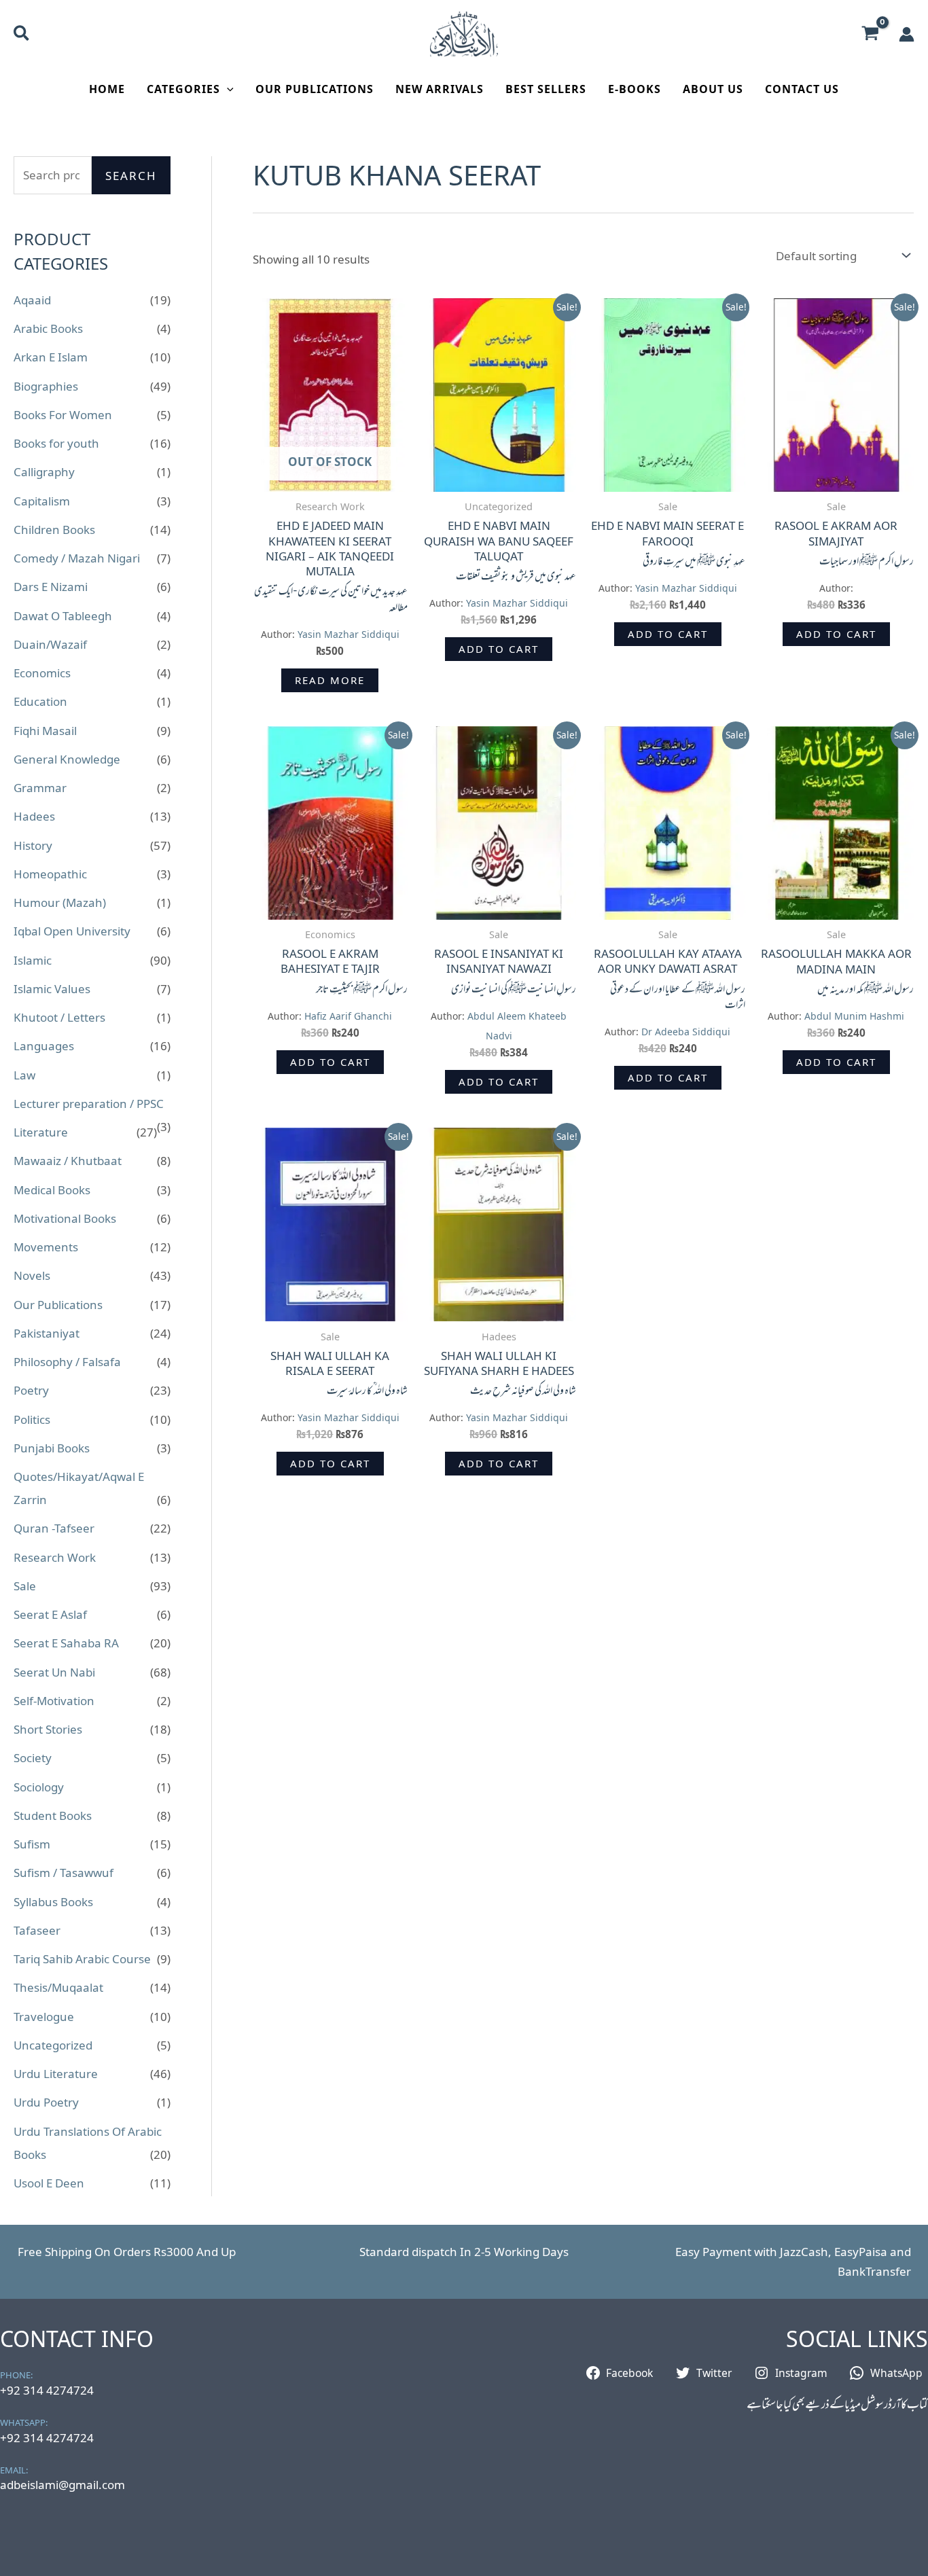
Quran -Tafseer (54, 1528)
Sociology (39, 1787)
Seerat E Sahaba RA (66, 1643)
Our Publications (315, 89)
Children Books (54, 530)
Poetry (31, 1390)
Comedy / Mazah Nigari (77, 558)
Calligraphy (44, 472)
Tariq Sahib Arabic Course (82, 1959)
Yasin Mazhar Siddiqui (349, 634)
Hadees (34, 816)
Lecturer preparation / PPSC (89, 1104)
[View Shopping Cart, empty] (870, 34)
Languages (44, 1046)
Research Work (55, 1557)
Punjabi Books (52, 1448)
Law (24, 1075)
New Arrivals (440, 89)
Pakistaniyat (47, 1333)
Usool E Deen (49, 2183)
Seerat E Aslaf (50, 1614)
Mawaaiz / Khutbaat (68, 1161)
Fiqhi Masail (45, 731)
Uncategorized (53, 2045)
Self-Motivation (54, 1701)
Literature (41, 1132)
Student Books (53, 1815)
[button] (22, 35)
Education (40, 701)
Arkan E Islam (51, 357)
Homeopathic (50, 874)
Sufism (32, 1844)
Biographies (46, 386)
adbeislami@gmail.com (63, 2485)
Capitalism (42, 501)
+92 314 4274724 (47, 2390)
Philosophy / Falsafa (67, 1362)
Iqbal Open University (72, 931)
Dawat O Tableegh (63, 616)
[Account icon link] (907, 34)
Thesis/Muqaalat (58, 1987)
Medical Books (52, 1190)
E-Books (635, 89)
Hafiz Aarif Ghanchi (348, 1016)
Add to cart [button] (499, 649)
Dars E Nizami (51, 587)
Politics (32, 1419)
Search (131, 176)
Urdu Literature (56, 2074)
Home (107, 89)
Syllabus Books (53, 1902)
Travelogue (44, 2017)
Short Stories (48, 1729)
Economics (42, 673)
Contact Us (802, 89)
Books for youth (56, 443)
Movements (46, 1247)
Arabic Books (48, 328)
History (33, 845)
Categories (183, 89)
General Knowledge (67, 759)
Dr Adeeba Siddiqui (686, 1032)
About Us (713, 89)
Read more (330, 680)
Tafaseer (37, 1930)
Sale (25, 1586)
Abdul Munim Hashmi (854, 1016)
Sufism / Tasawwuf (64, 1873)
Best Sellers (546, 89)
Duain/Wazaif (50, 644)
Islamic (33, 960)
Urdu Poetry (46, 2102)
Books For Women (63, 415)
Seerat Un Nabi (54, 1672)
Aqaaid (32, 300)
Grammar (40, 788)
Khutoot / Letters (59, 1017)
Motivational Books (65, 1218)
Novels (32, 1275)
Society (33, 1758)
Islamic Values (52, 989)
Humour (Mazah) (60, 902)
